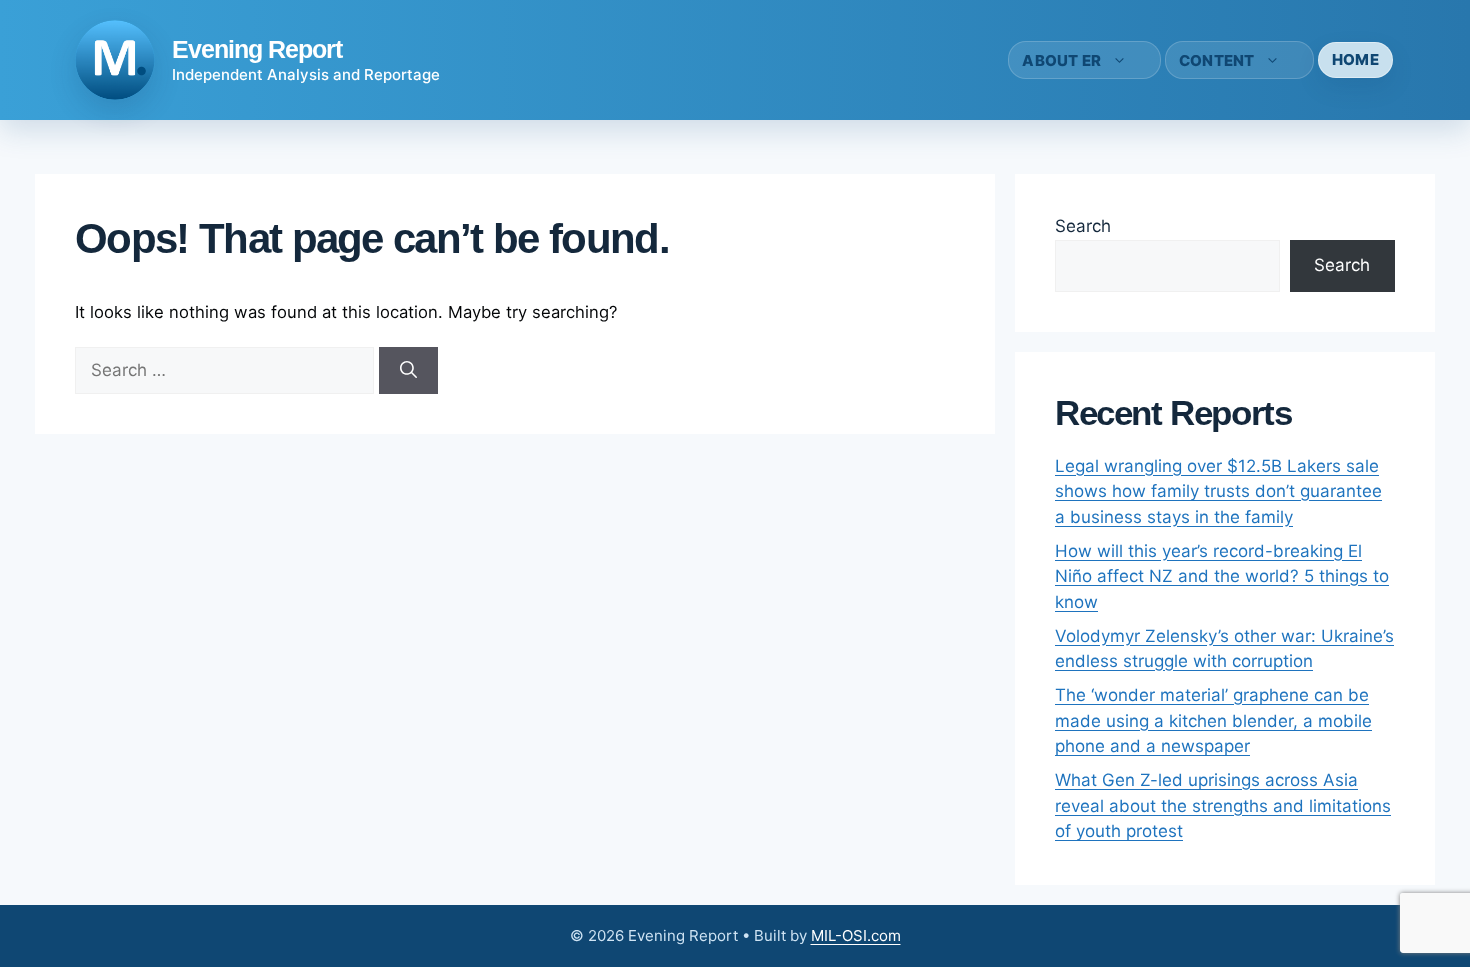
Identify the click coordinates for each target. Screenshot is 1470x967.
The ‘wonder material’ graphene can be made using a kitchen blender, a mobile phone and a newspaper (1213, 720)
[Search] (408, 371)
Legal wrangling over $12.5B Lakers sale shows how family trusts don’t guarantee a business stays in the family (1218, 491)
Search (1083, 226)
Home (1355, 59)
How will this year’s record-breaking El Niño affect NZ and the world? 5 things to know (1222, 576)
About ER (1061, 60)
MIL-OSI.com (856, 935)
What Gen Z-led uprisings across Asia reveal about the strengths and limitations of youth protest (1223, 805)
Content (1217, 60)
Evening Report (257, 49)
